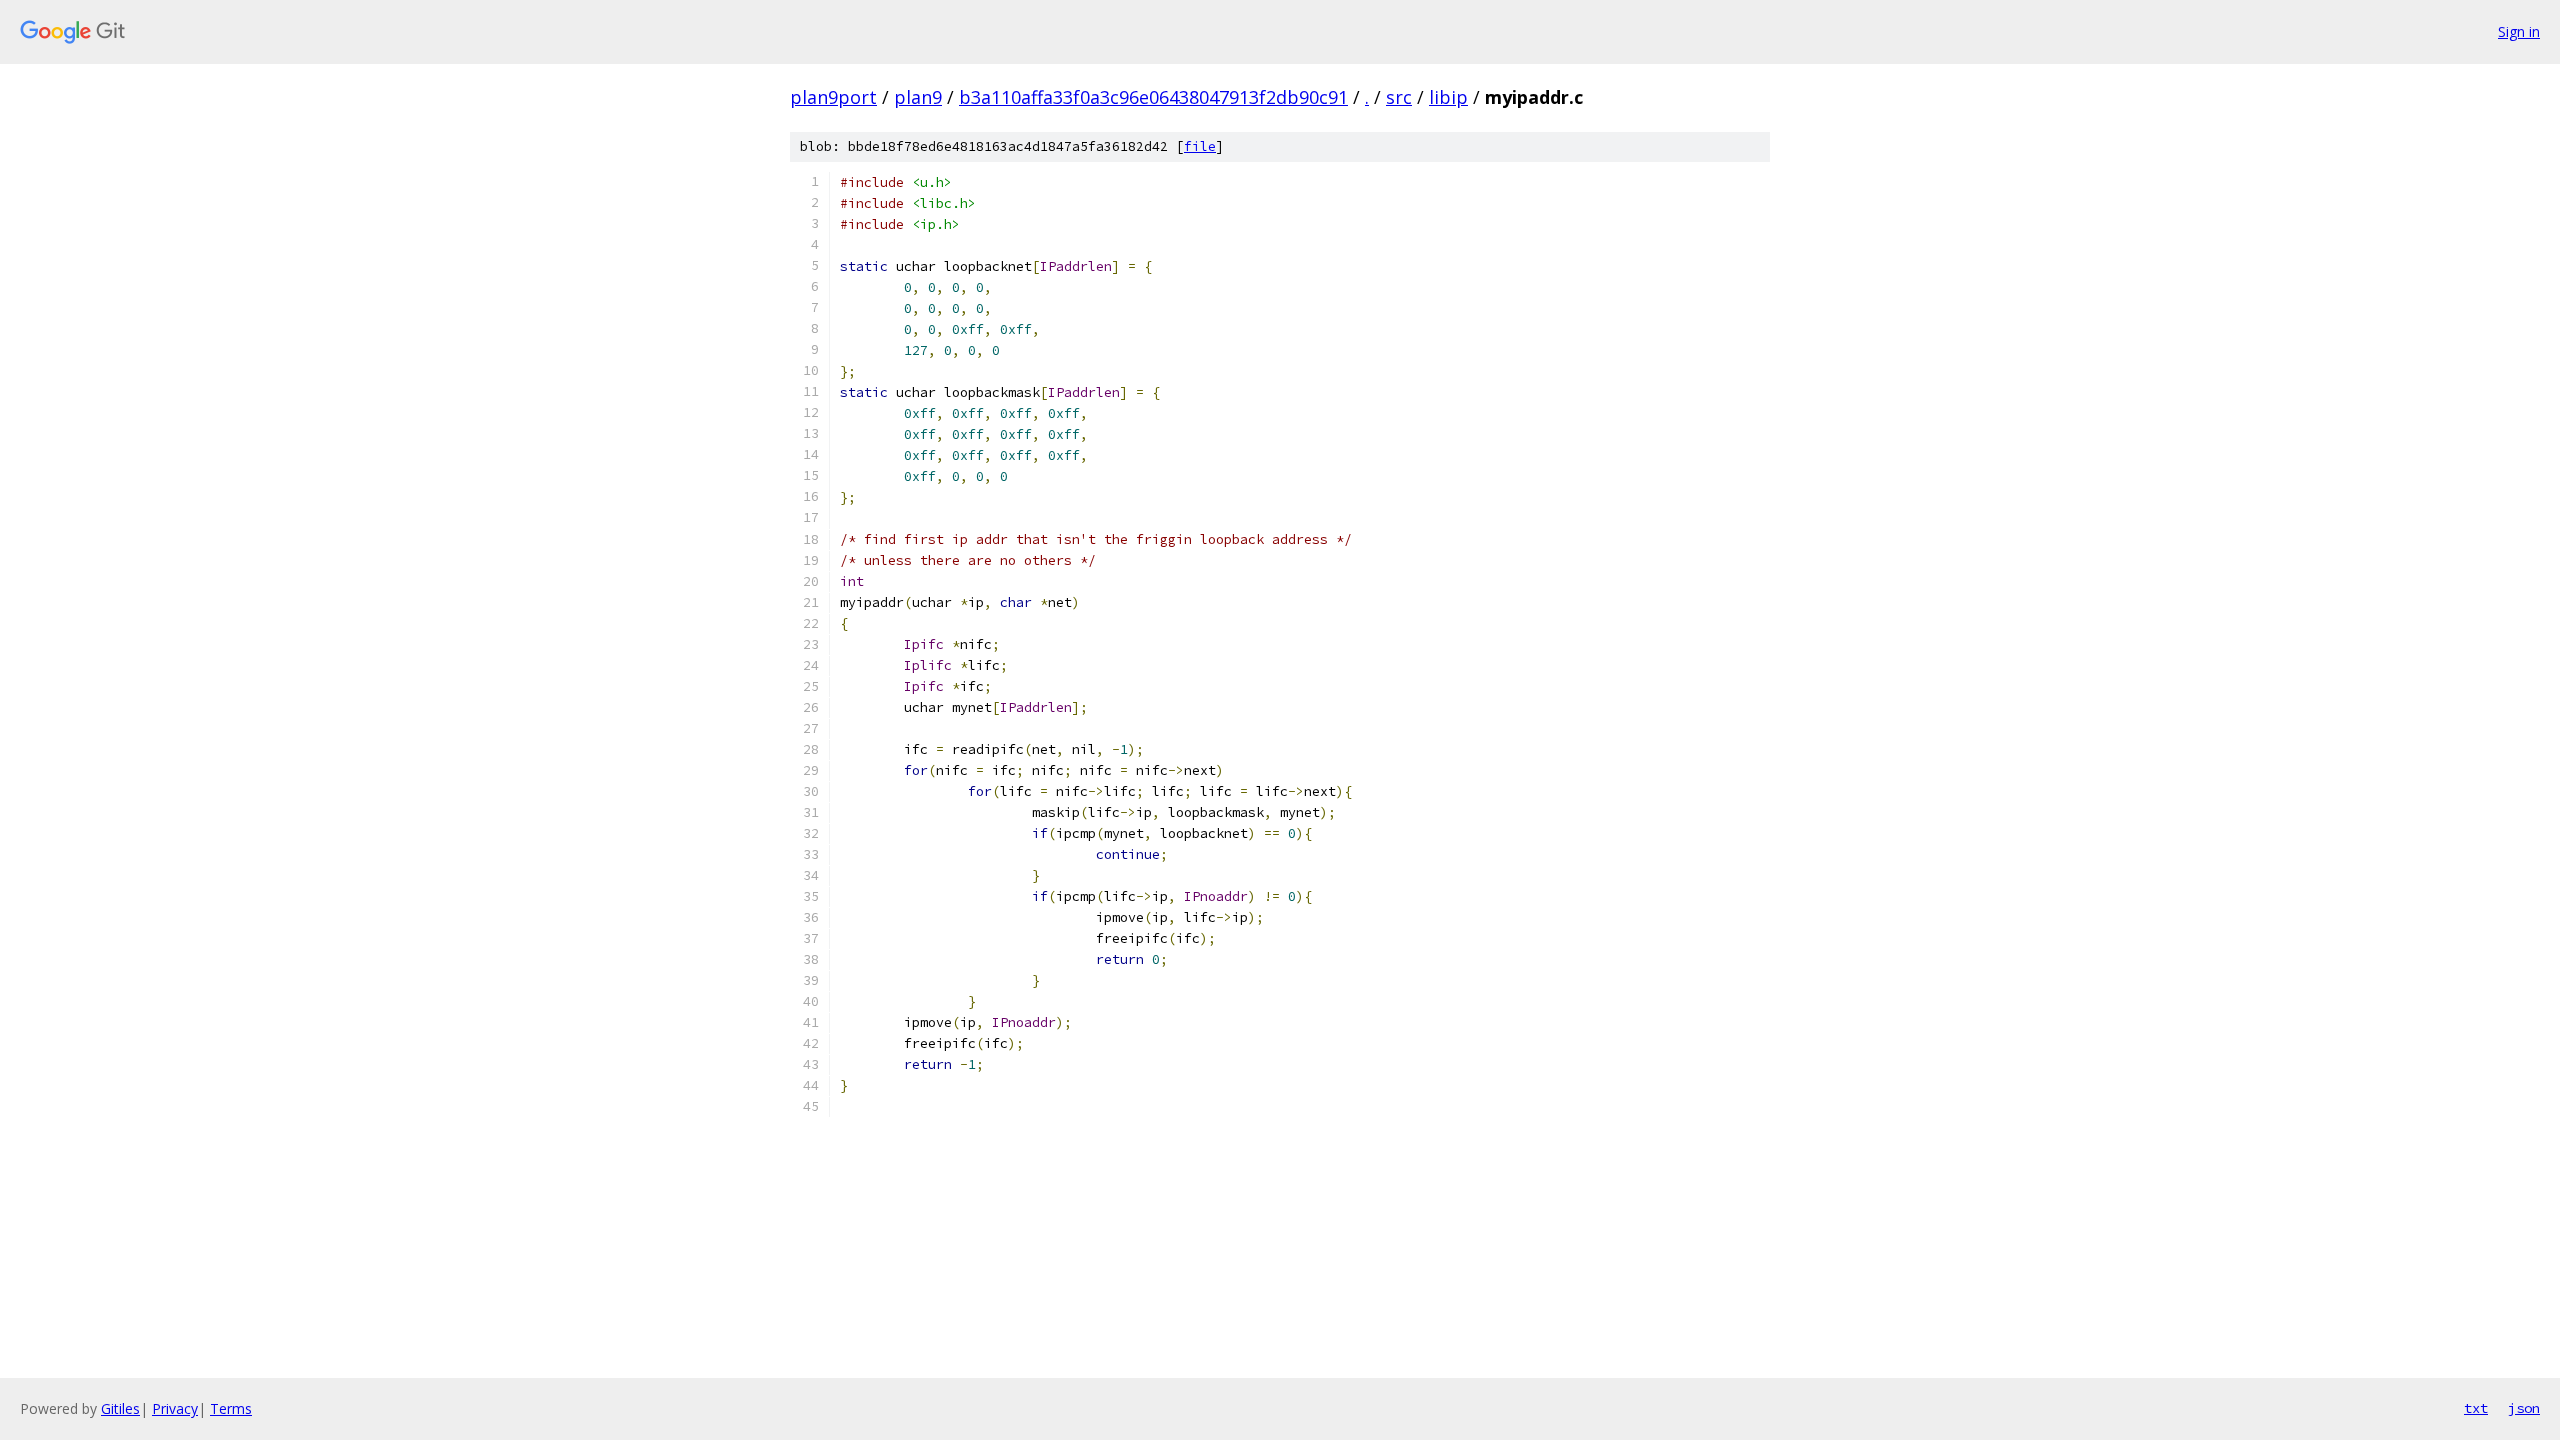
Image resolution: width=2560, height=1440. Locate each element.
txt (2476, 1408)
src (1399, 97)
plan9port (833, 97)
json (2524, 1408)
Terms (231, 1408)
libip (1448, 97)
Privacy (175, 1408)
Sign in (2519, 31)
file (1200, 146)
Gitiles (120, 1408)
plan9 (918, 97)
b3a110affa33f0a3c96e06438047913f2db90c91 (1153, 97)
